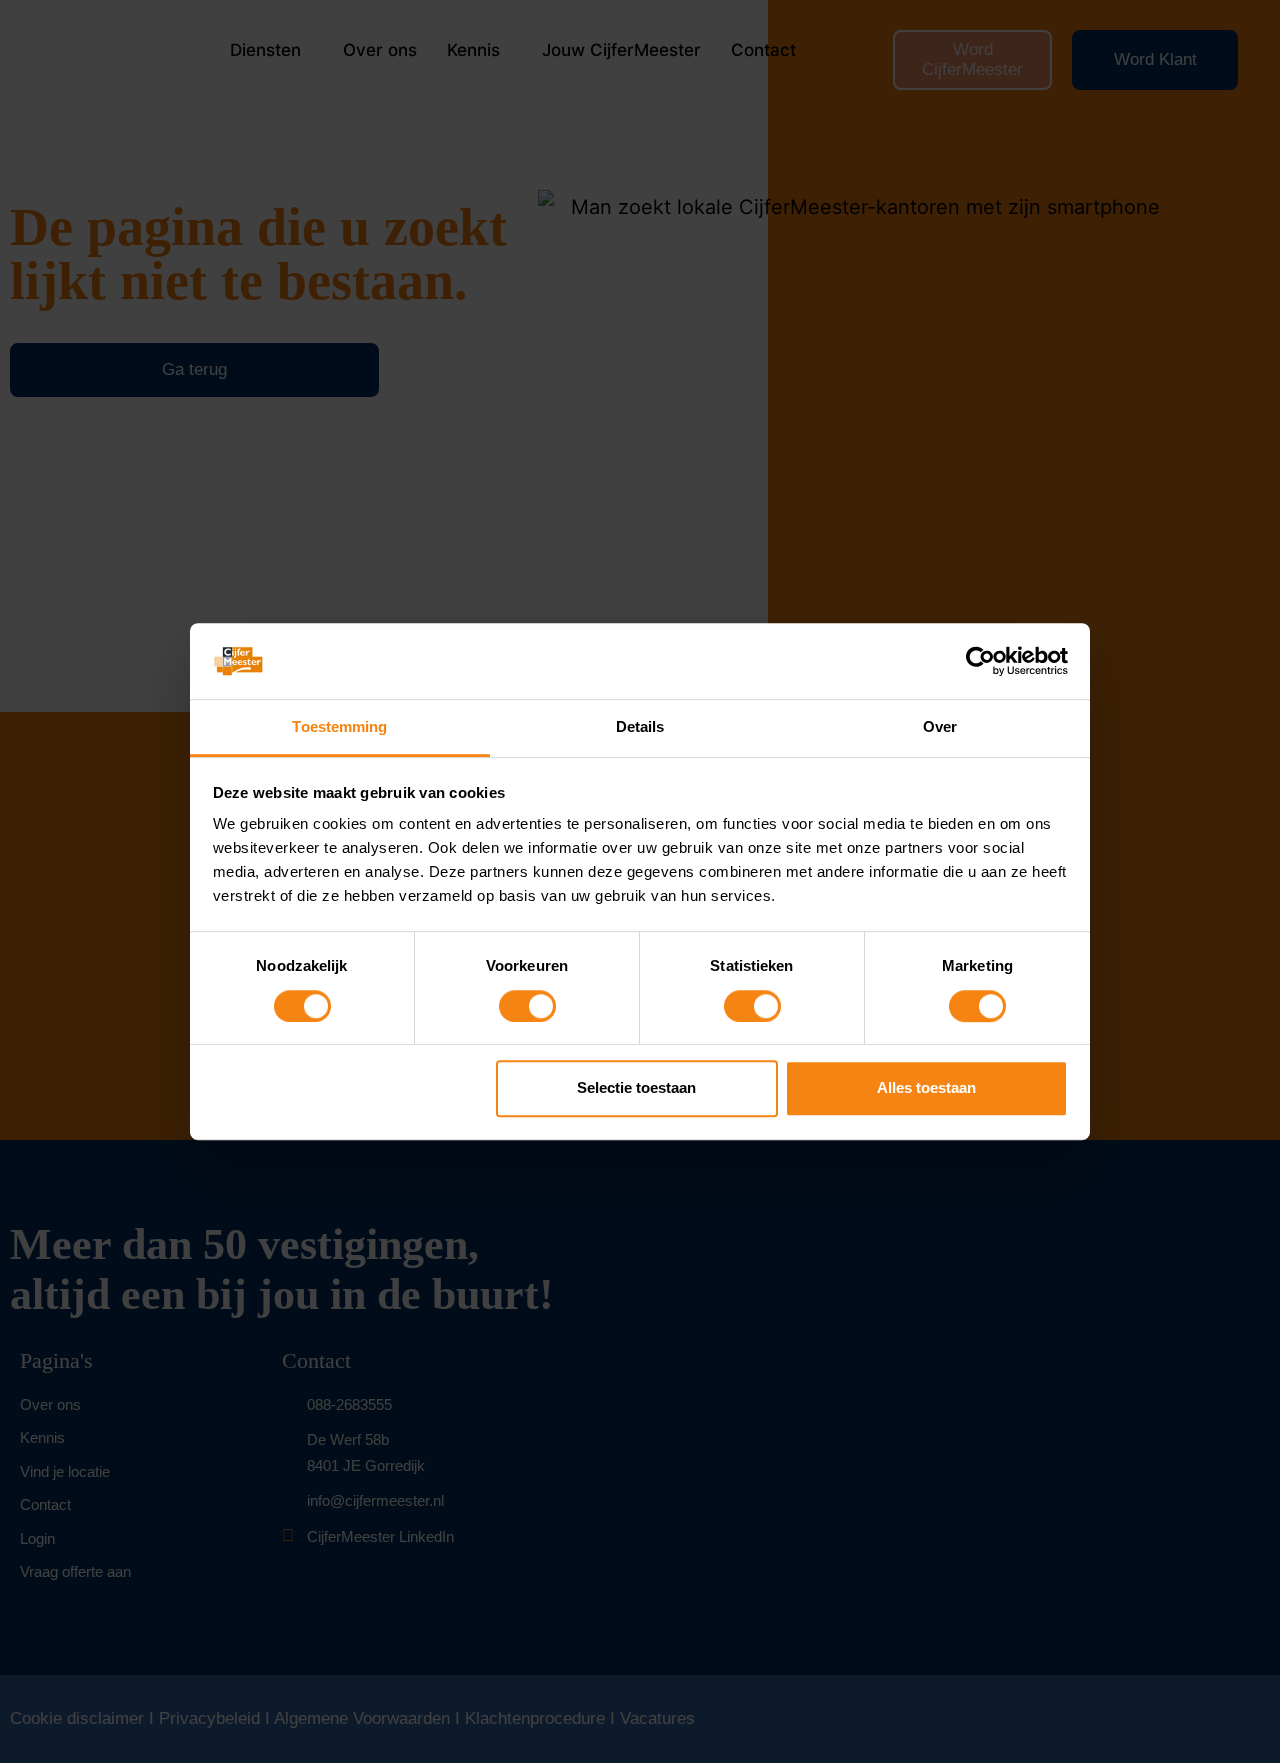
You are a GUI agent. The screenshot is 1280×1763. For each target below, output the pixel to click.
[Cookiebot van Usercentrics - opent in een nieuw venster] (980, 661)
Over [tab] (940, 727)
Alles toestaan (926, 1087)
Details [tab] (640, 727)
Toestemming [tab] (339, 727)
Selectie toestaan (636, 1087)
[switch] (527, 1006)
